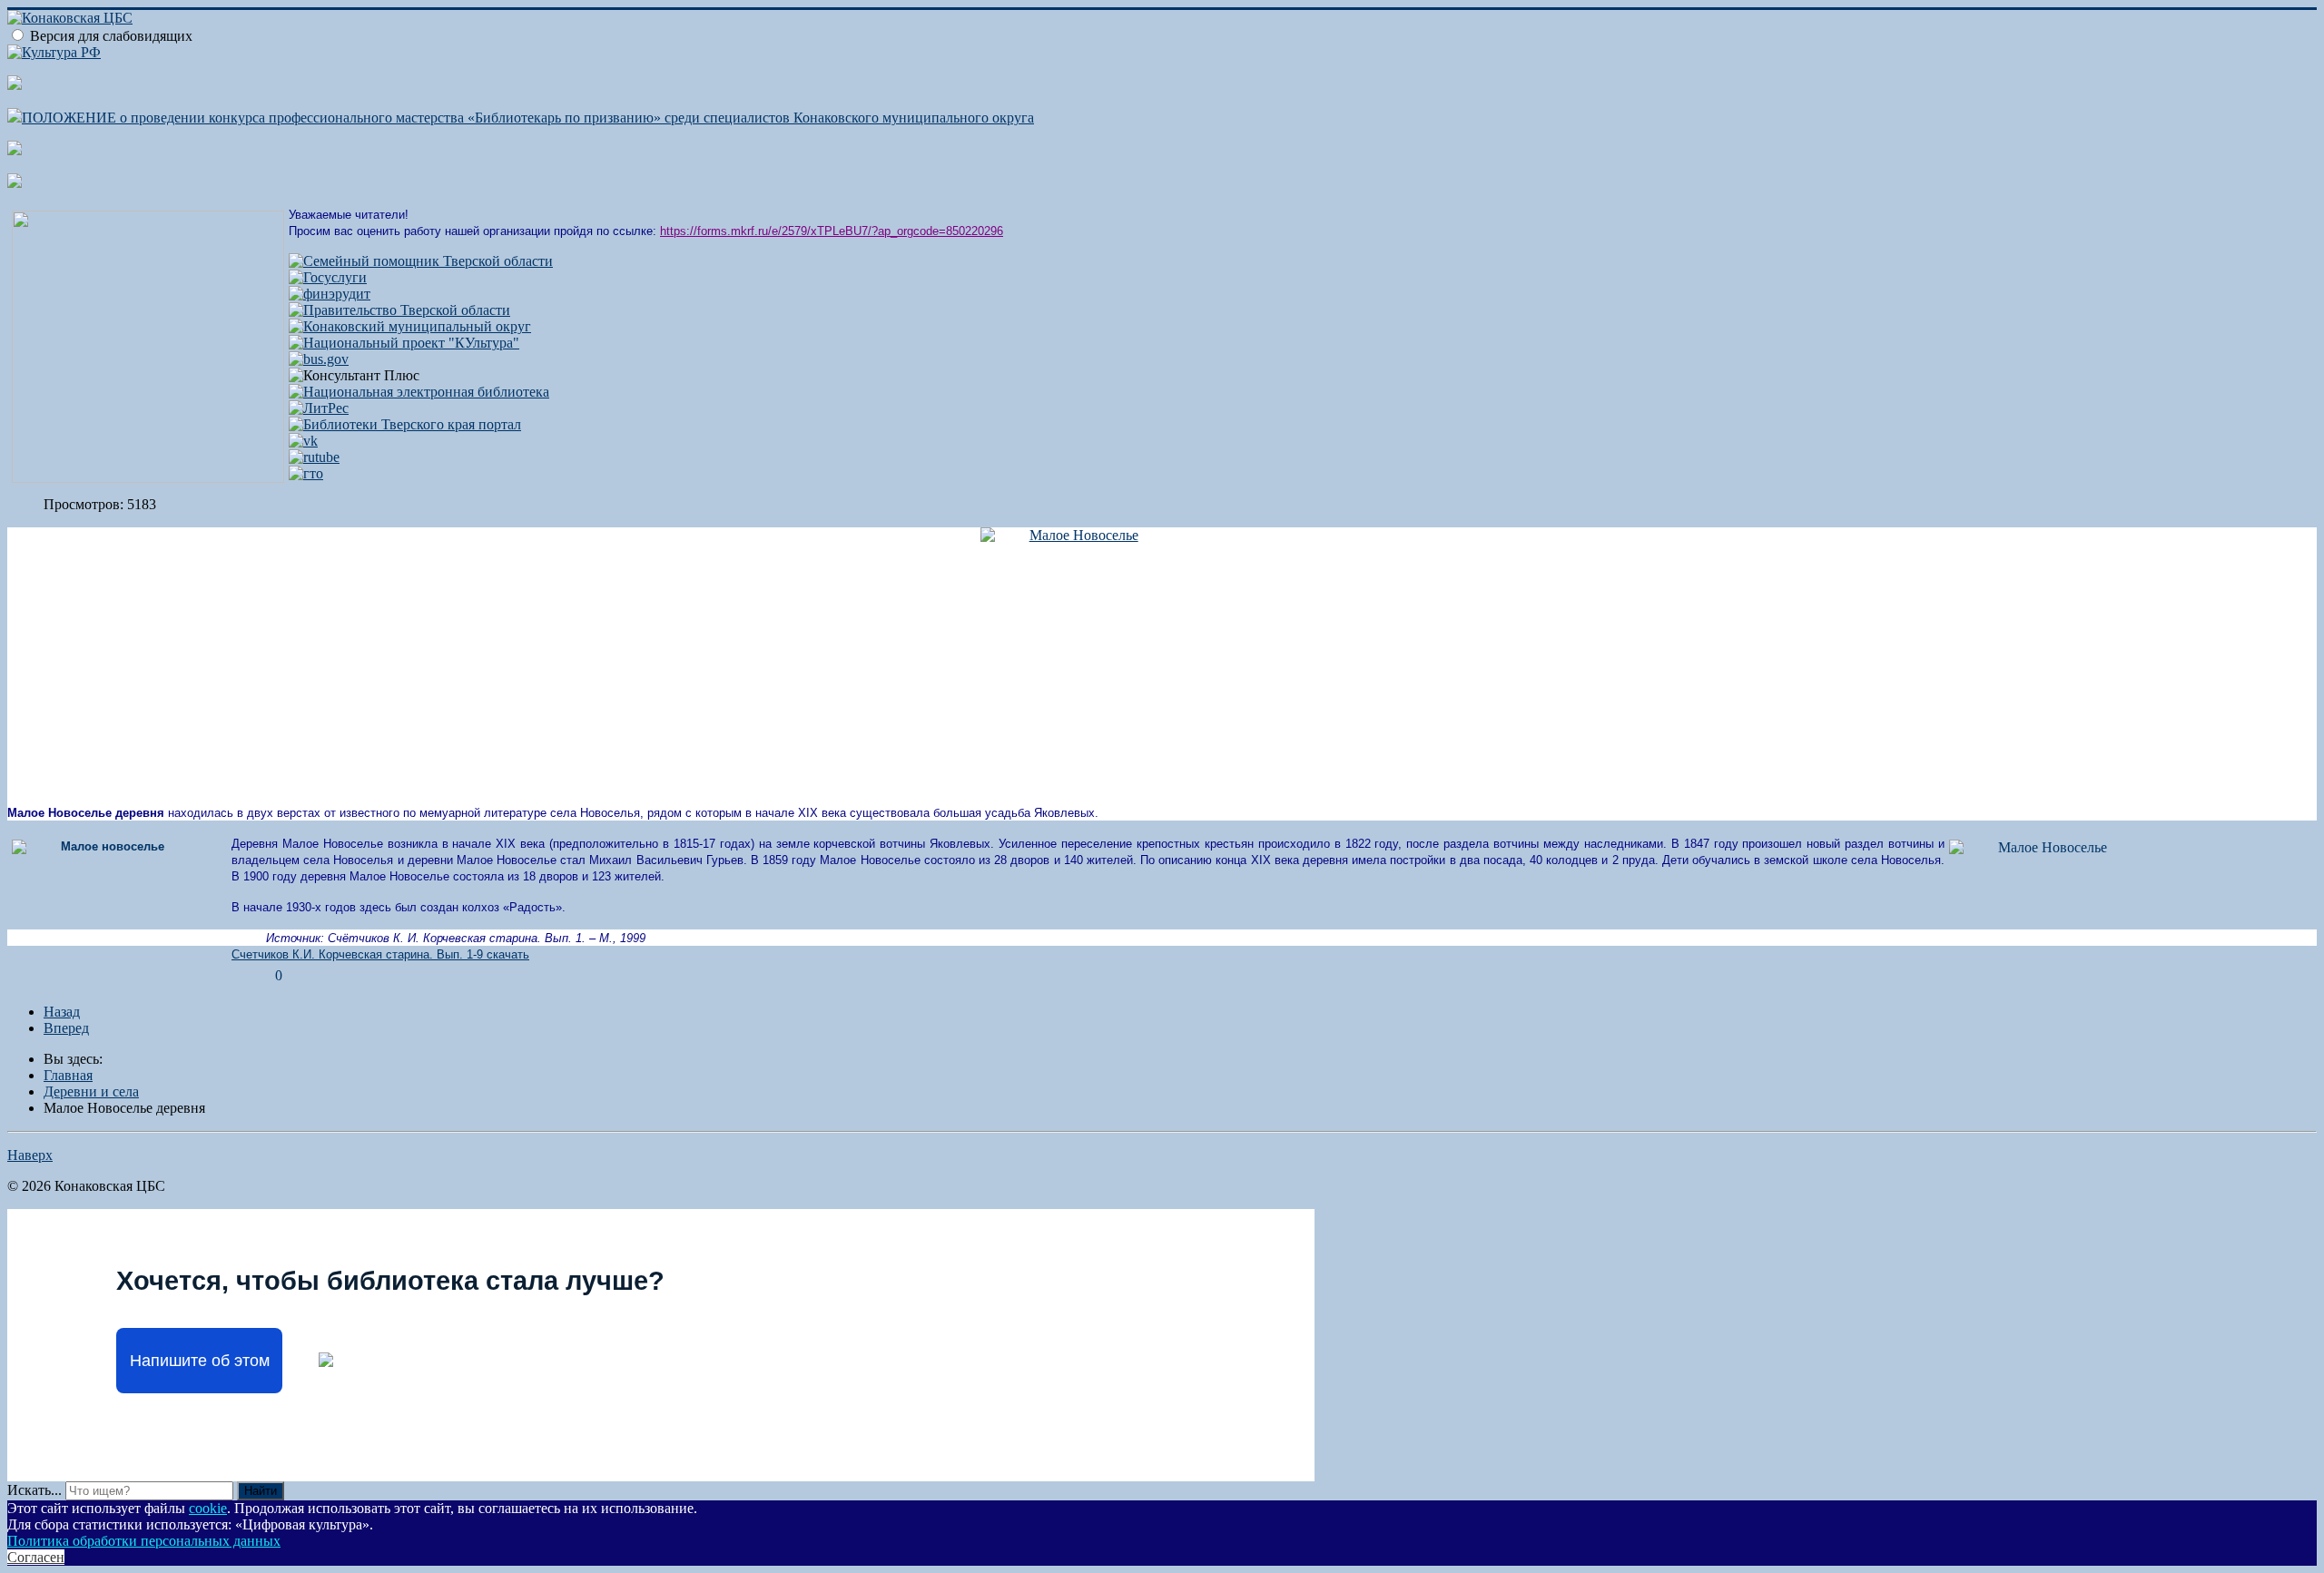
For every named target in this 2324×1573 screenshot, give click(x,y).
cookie (208, 1508)
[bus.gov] (319, 359)
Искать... (34, 1490)
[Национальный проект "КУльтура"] (404, 343)
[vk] (303, 441)
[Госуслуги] (328, 277)
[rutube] (314, 457)
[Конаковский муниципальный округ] (410, 326)
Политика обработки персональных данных (144, 1541)
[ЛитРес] (319, 408)
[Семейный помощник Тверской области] (421, 261)
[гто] (306, 473)
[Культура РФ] (54, 52)
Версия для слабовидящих (111, 36)
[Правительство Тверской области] (399, 310)
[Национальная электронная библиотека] (419, 392)
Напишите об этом (200, 1361)
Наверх (30, 1155)
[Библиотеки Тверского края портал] (405, 424)
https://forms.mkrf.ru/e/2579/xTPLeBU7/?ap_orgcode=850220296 (832, 231)
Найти (261, 1491)
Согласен (36, 1557)
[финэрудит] (330, 294)
